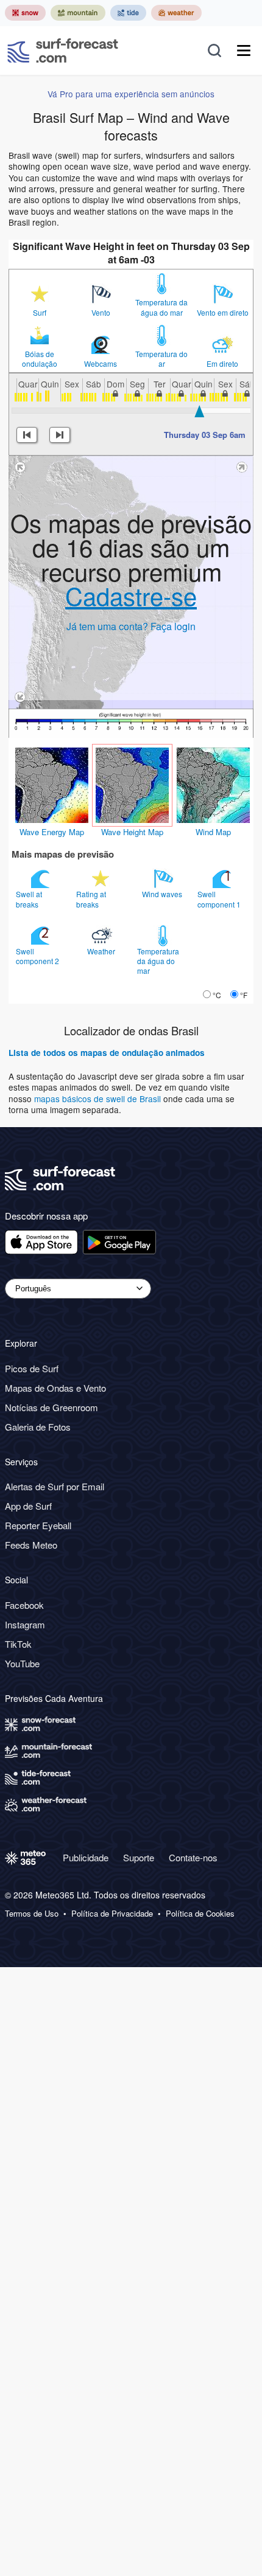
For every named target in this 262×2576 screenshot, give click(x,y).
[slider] (199, 411)
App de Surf (28, 1506)
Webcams (101, 364)
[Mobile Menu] (244, 50)
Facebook (24, 1605)
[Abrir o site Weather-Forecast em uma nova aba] (176, 13)
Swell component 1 (220, 899)
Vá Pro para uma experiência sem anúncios (131, 94)
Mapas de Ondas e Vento (55, 1388)
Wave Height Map (132, 832)
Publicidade (86, 1857)
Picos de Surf (32, 1368)
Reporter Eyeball (38, 1525)
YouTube (22, 1663)
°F (244, 995)
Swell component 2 (38, 956)
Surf (40, 313)
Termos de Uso (32, 1914)
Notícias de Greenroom (51, 1407)
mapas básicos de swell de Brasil (99, 1099)
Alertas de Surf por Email (55, 1486)
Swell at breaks (29, 899)
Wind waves (163, 894)
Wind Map (213, 832)
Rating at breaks (91, 899)
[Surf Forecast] (63, 50)
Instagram (25, 1624)
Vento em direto (223, 313)
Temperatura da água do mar (161, 307)
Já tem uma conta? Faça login (131, 626)
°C (217, 995)
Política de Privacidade (112, 1914)
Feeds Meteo (31, 1545)
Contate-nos (193, 1857)
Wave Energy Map (52, 832)
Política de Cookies (200, 1914)
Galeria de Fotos (38, 1427)
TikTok (18, 1644)
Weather (102, 951)
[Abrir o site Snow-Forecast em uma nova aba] (25, 13)
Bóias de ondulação (40, 359)
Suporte (139, 1857)
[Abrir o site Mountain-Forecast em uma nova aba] (78, 13)
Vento (101, 313)
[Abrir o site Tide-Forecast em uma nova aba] (128, 13)
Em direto (222, 364)
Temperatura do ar (161, 359)
